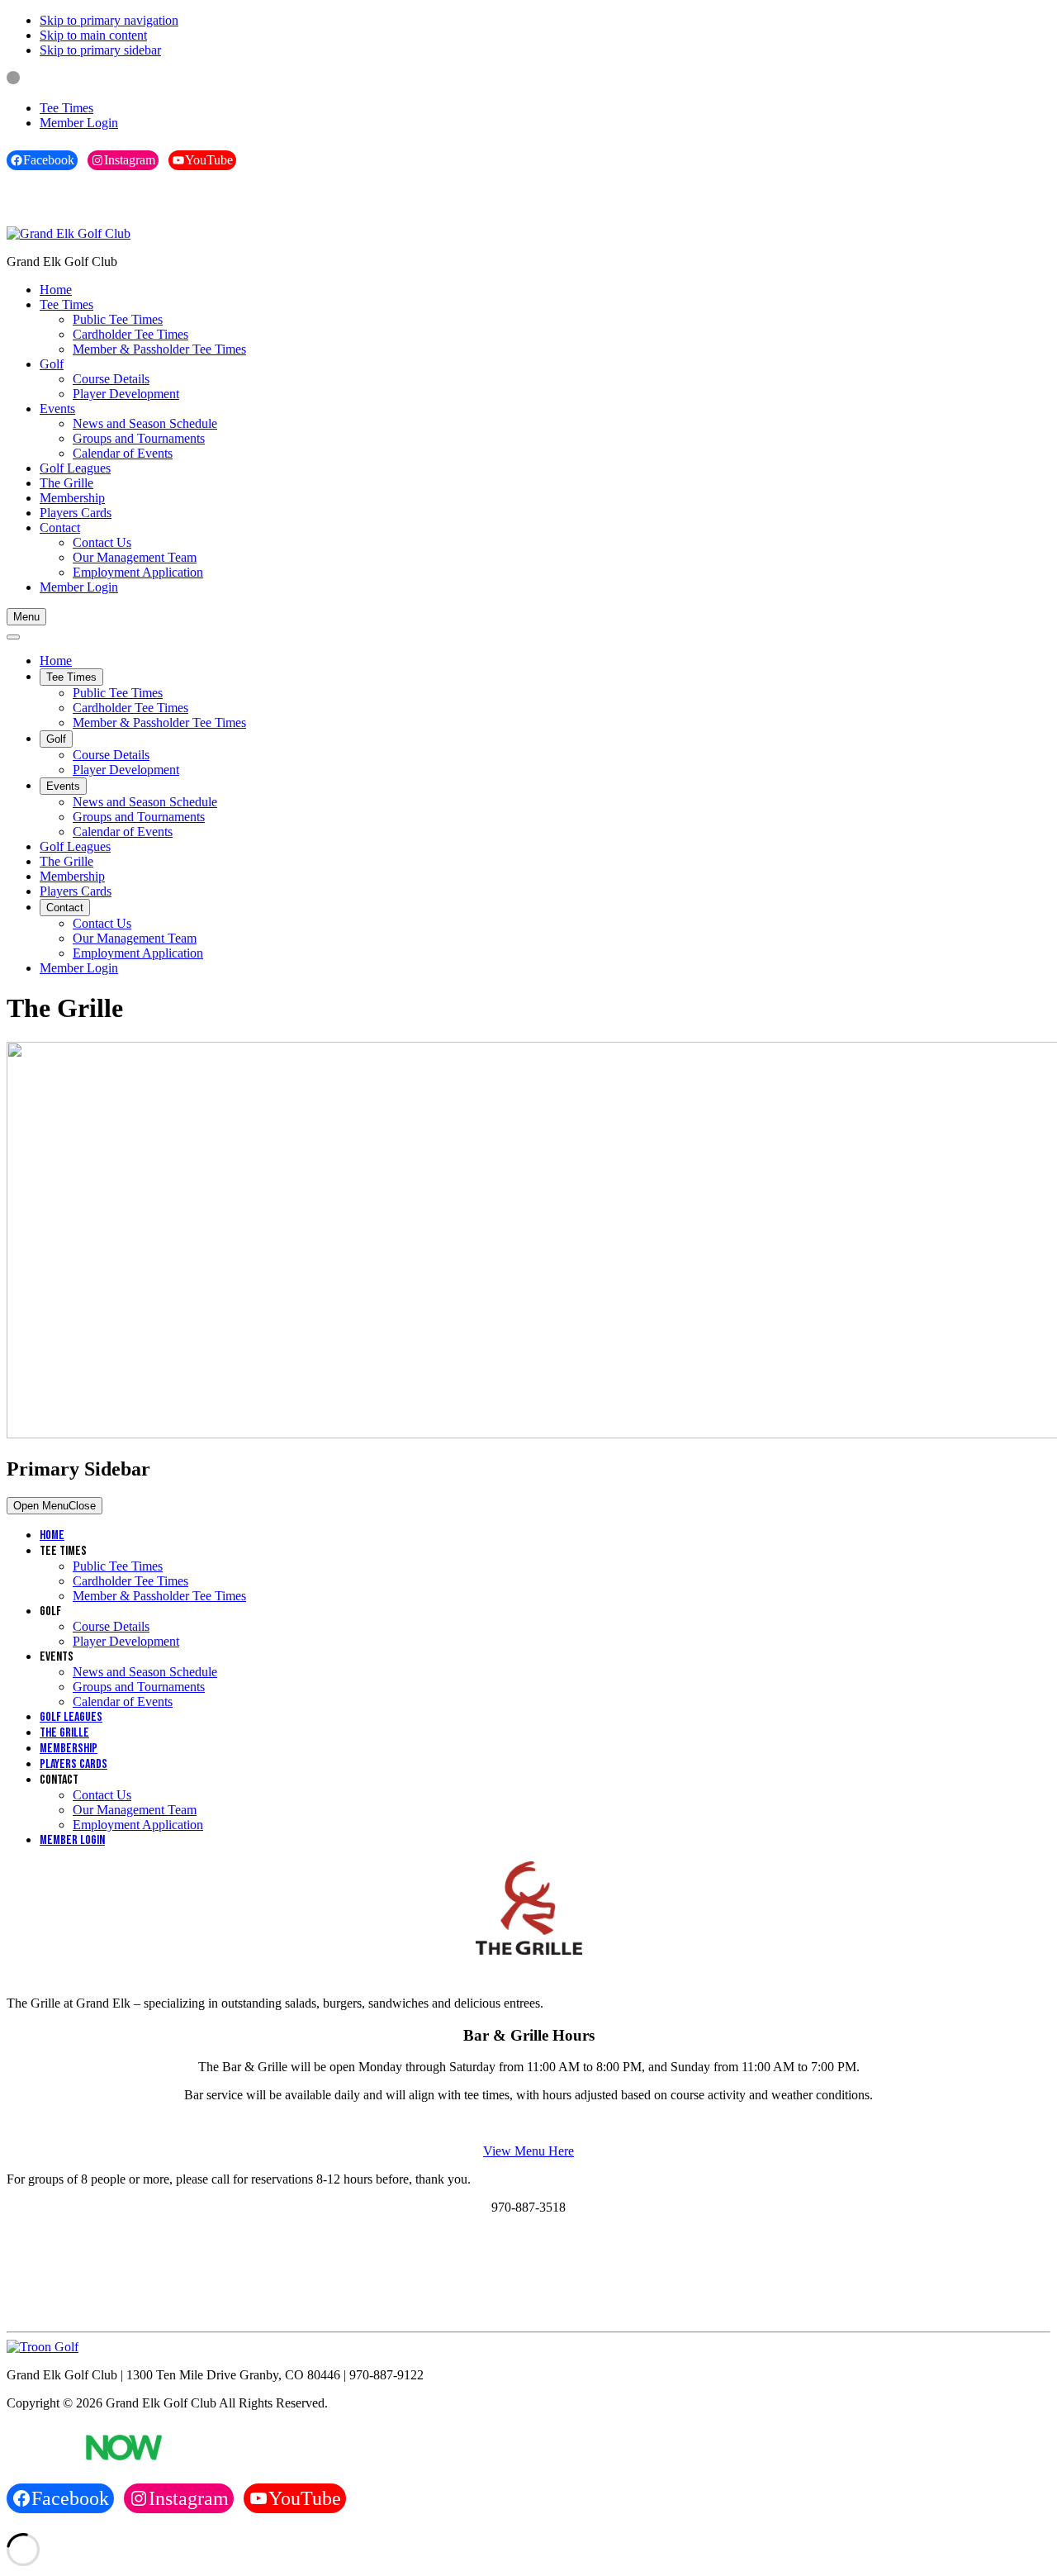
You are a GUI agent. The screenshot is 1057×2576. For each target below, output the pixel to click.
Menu (26, 617)
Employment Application (138, 1825)
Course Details (111, 1626)
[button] (66, 304)
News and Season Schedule (145, 1672)
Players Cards (73, 1764)
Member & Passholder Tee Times (159, 1596)
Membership (69, 1749)
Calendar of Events (123, 1701)
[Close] (13, 637)
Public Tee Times (118, 1566)
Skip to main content (93, 35)
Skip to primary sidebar (100, 50)
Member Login (79, 123)
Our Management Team (135, 1810)
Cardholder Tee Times (130, 1581)
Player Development (126, 1641)
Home (52, 1535)
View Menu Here (528, 2151)
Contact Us (102, 1795)
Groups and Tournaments (139, 1687)
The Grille (64, 1733)
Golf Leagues (71, 1717)
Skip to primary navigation (109, 20)
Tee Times (66, 108)
